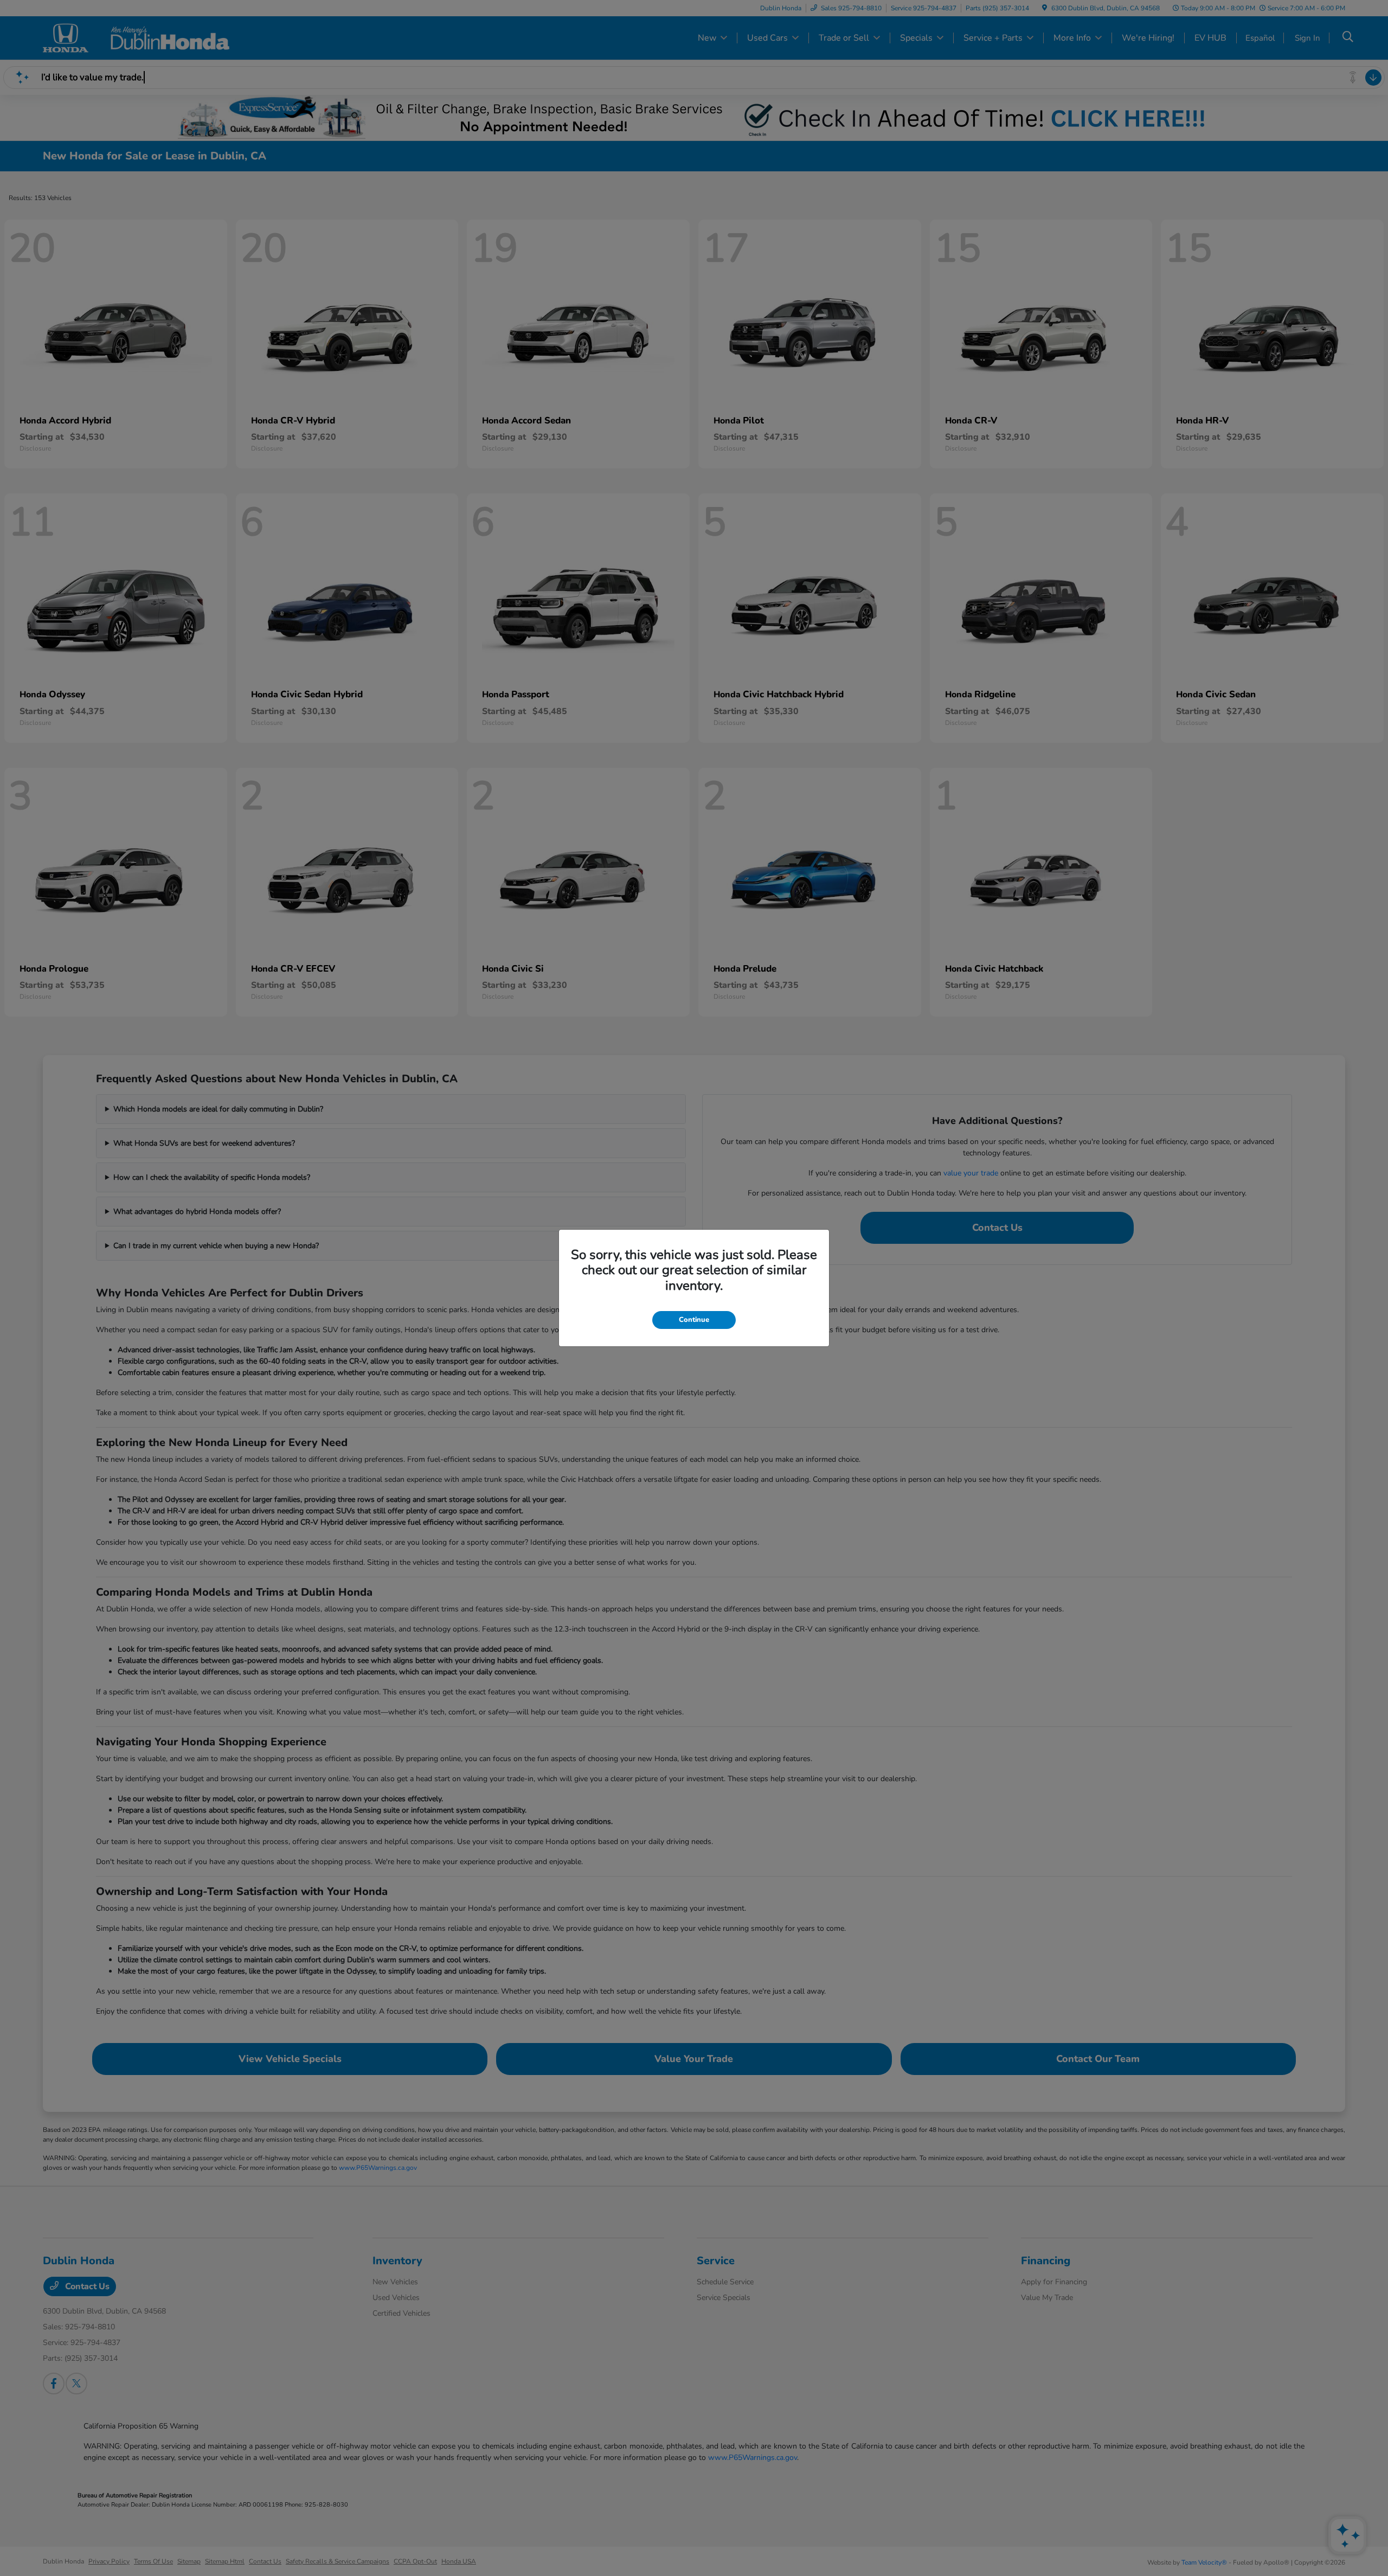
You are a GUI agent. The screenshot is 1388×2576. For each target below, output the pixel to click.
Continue (694, 1320)
